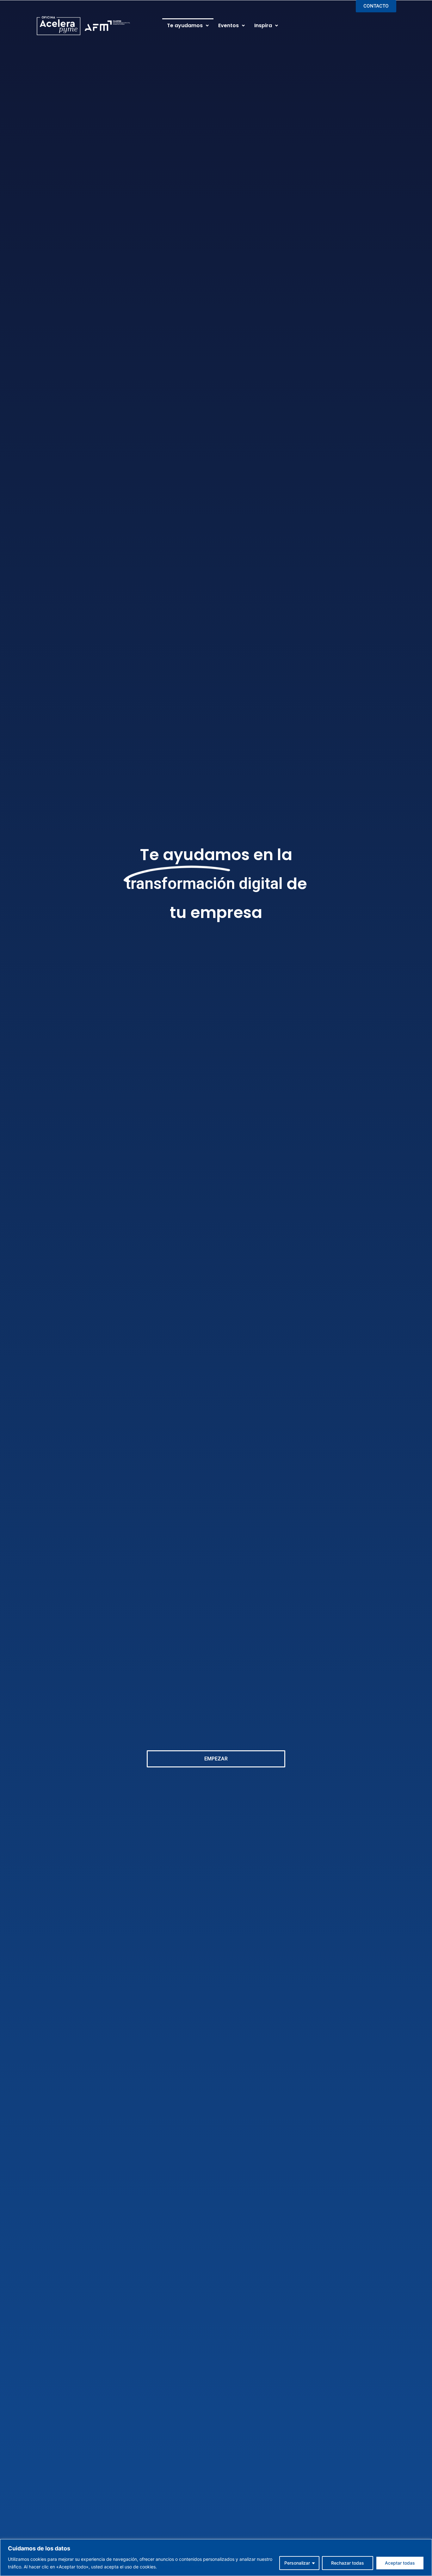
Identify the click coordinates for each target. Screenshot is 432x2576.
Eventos (228, 25)
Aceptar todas (400, 2563)
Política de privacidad (181, 2567)
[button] (188, 26)
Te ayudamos (185, 25)
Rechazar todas (348, 2563)
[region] (216, 2558)
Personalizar (297, 2563)
